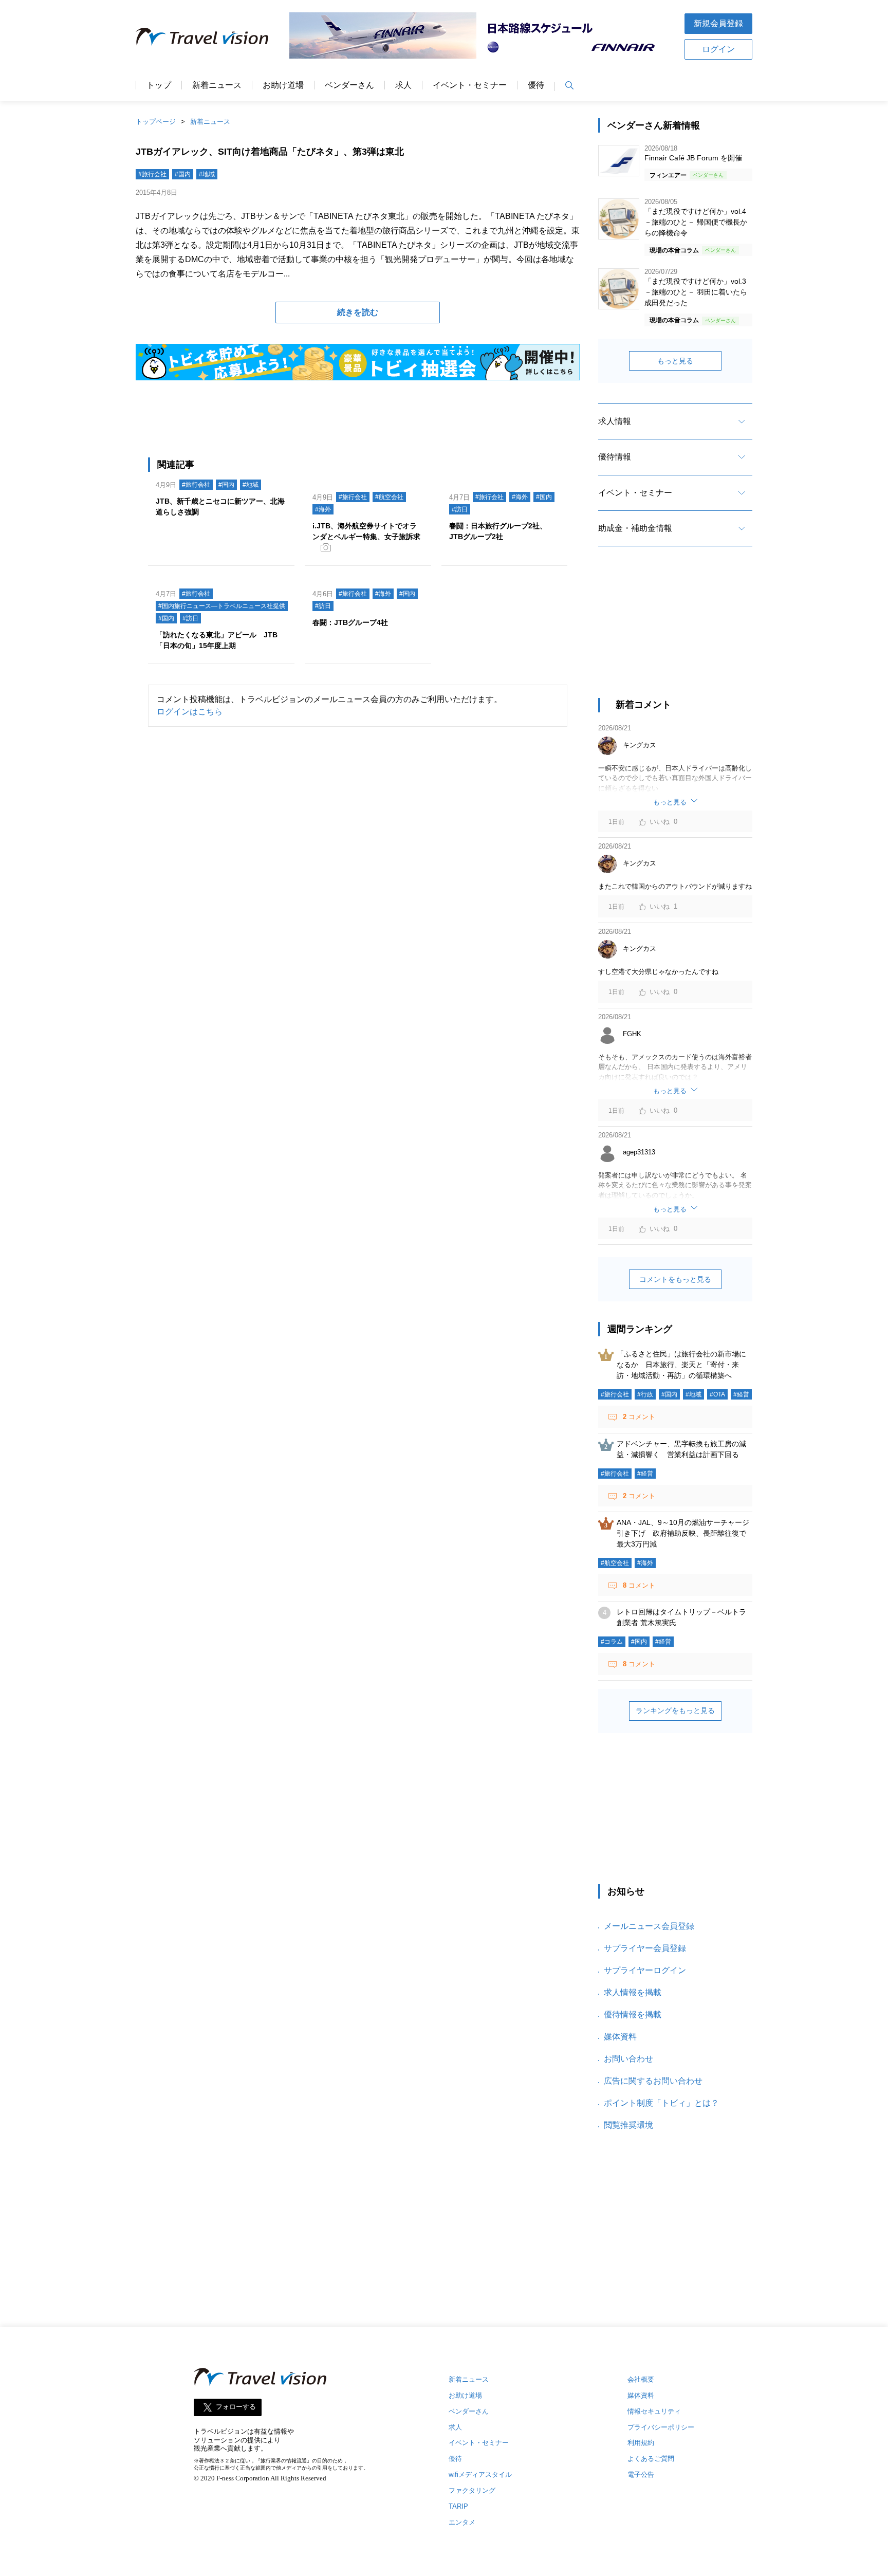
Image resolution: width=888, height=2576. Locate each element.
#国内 (183, 174)
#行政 (645, 1394)
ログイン (718, 49)
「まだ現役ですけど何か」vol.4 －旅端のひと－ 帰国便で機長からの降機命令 (696, 222)
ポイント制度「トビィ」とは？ (661, 2103)
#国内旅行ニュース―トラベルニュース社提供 (222, 606)
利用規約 (641, 2443)
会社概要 (641, 2379)
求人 (403, 85)
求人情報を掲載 (633, 1992)
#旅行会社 (152, 174)
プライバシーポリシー (661, 2427)
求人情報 (615, 421)
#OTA (717, 1394)
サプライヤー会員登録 (645, 1948)
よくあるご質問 (651, 2459)
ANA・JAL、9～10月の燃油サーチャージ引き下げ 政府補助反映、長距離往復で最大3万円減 (683, 1533)
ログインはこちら (190, 712)
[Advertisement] (675, 631)
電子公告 (641, 2474)
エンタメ (462, 2522)
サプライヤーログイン (645, 1970)
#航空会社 (389, 497)
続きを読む (358, 312)
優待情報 (615, 457)
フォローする (236, 2407)
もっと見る (675, 361)
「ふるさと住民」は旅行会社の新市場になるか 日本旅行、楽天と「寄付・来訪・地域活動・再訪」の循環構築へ (681, 1365)
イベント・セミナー (470, 85)
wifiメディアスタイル (480, 2474)
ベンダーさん (349, 85)
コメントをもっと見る (675, 1279)
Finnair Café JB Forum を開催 (693, 158)
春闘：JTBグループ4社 (350, 622)
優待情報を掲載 (633, 2014)
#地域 (207, 174)
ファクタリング (472, 2490)
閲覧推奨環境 (628, 2125)
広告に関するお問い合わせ (653, 2081)
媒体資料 (620, 2037)
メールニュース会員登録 (649, 1926)
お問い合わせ (628, 2059)
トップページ (156, 122)
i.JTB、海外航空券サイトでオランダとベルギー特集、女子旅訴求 (366, 531)
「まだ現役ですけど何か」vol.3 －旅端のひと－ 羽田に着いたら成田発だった (696, 292)
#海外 (323, 509)
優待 (536, 85)
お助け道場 (283, 85)
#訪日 (460, 509)
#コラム (612, 1642)
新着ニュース (217, 85)
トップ (159, 85)
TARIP (458, 2506)
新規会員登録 (718, 23)
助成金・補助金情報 (635, 528)
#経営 (741, 1394)
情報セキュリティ (654, 2411)
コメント (639, 1417)
